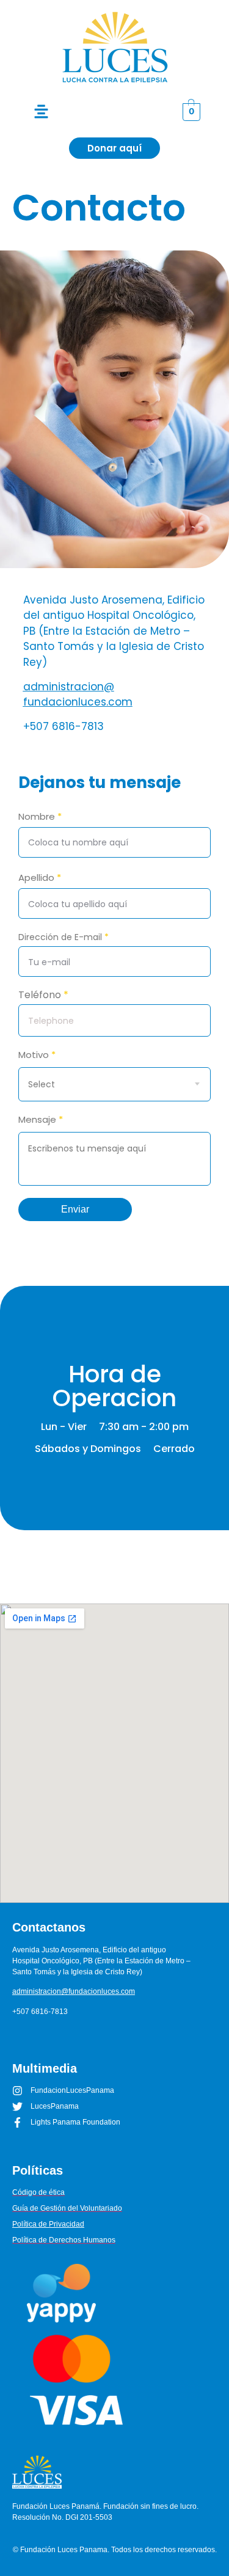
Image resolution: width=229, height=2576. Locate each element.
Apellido (40, 878)
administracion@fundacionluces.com (78, 695)
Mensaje (41, 1120)
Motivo (37, 1056)
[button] (41, 112)
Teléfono (43, 995)
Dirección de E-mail (64, 937)
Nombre (40, 816)
